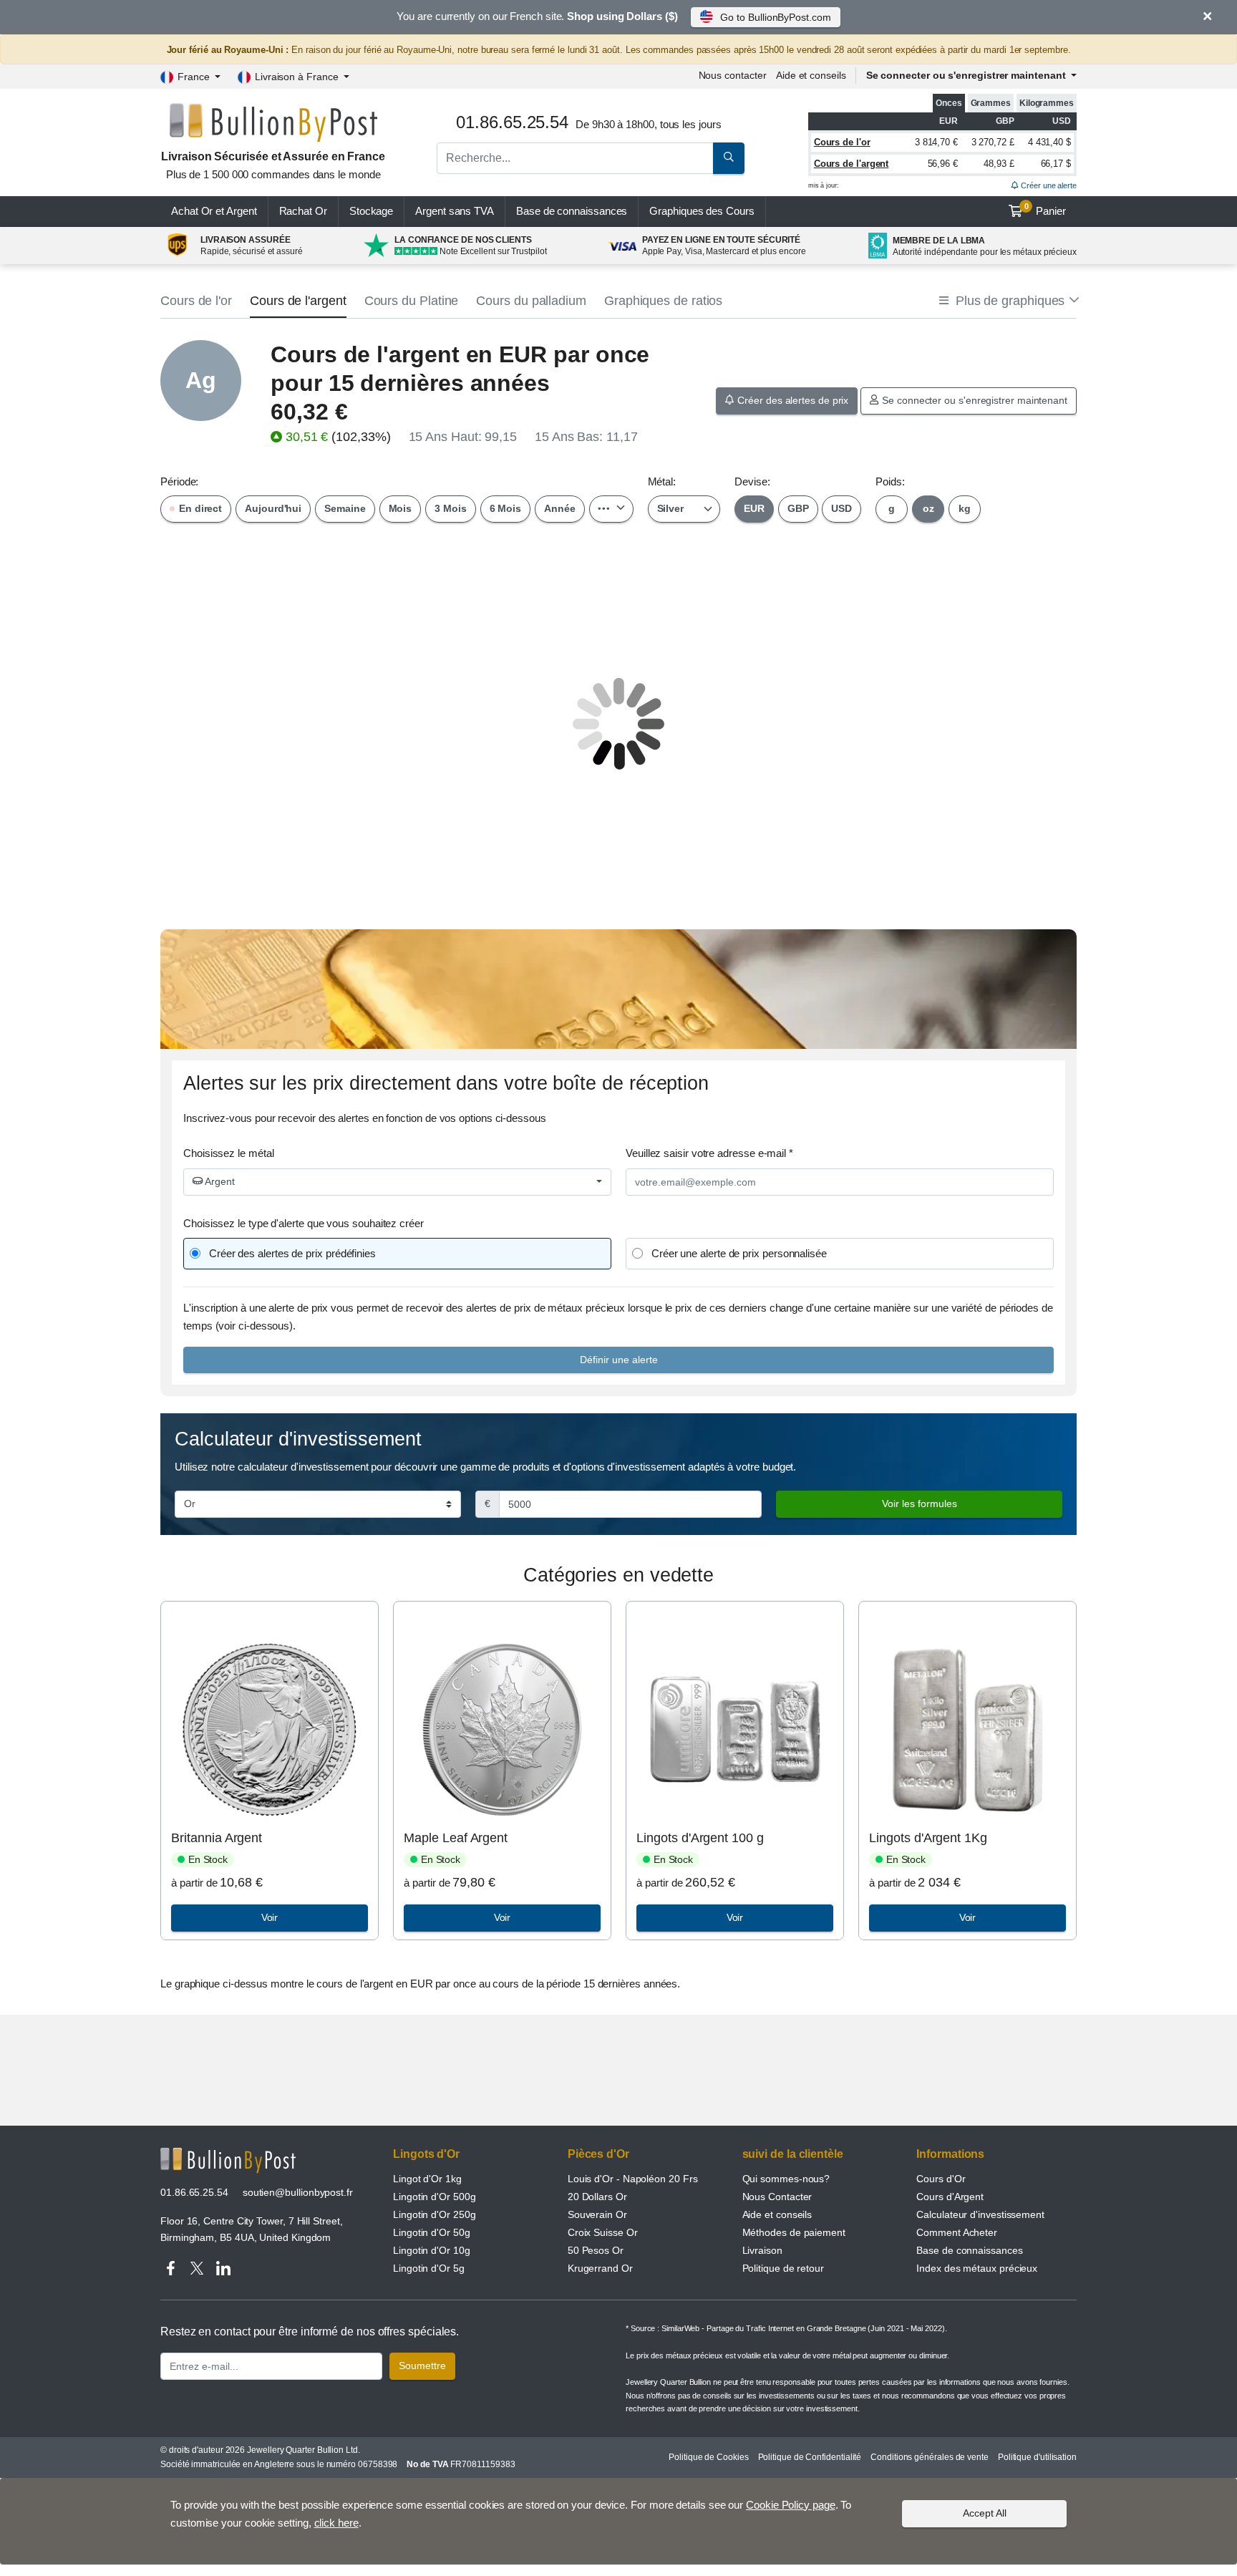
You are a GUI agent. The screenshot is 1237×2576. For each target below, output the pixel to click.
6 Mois (506, 508)
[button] (1008, 301)
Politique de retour (783, 2268)
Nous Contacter (777, 2197)
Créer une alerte (1048, 185)
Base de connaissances (572, 211)
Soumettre (422, 2366)
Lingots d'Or (426, 2154)
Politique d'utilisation (1037, 2457)
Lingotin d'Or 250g (435, 2214)
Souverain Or (597, 2214)
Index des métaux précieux (977, 2268)
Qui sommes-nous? (786, 2179)
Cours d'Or (941, 2179)
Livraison (762, 2250)
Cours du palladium (531, 301)
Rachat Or (303, 211)
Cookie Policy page (791, 2505)
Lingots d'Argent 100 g (700, 1838)
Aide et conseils (811, 75)
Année (560, 508)
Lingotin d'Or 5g (429, 2268)
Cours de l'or (842, 142)
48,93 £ (999, 164)
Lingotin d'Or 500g (435, 2197)
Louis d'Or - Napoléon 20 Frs (633, 2179)
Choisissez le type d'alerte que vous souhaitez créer (304, 1223)
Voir (270, 1917)
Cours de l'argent (852, 164)
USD (841, 508)
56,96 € (943, 164)
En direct (199, 508)
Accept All (985, 2513)
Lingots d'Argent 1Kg (928, 1838)
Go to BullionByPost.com (775, 17)
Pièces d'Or (598, 2154)
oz (928, 508)
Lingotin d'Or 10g (432, 2250)
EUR (754, 508)
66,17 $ (1056, 164)
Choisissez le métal (228, 1153)
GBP (798, 508)
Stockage (371, 211)
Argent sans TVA (455, 211)
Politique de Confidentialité (810, 2457)
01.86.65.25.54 (194, 2192)
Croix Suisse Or (603, 2232)
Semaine (345, 508)
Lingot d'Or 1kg (427, 2179)
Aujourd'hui (273, 508)
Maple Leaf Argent (456, 1838)
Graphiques (702, 211)
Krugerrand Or (600, 2268)
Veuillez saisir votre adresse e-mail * (709, 1153)
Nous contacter (733, 75)
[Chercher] (729, 158)
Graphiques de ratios (663, 301)
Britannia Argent (217, 1838)
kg (965, 508)
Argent (219, 1181)
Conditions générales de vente (930, 2457)
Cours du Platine (412, 301)
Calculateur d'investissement (980, 2214)
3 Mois (451, 508)
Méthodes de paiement (794, 2232)
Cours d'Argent (950, 2197)
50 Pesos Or (596, 2250)
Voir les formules (920, 1504)
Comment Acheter (957, 2232)
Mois (401, 508)
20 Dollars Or (597, 2197)
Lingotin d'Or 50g (432, 2232)
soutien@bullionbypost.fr (298, 2192)
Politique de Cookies (708, 2457)
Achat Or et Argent (214, 211)
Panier (1046, 210)
